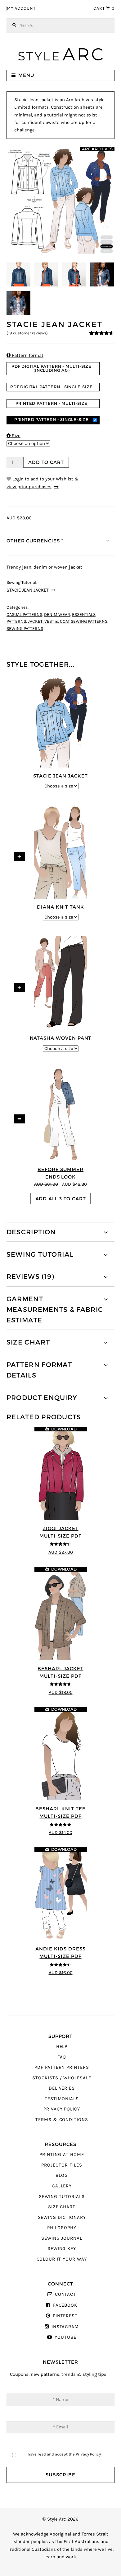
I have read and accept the (63, 2454)
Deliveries (62, 2088)
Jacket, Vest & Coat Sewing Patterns (68, 622)
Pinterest (65, 2316)
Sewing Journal (62, 2238)
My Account (21, 8)
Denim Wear (57, 615)
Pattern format (25, 355)
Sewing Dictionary (62, 2217)
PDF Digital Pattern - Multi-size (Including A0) (52, 368)
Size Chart (62, 2207)
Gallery (62, 2186)
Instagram (65, 2327)
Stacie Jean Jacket (28, 590)
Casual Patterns (24, 615)
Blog (62, 2175)
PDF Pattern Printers (62, 2067)
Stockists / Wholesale (62, 2078)
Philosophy (62, 2228)
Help (62, 2047)
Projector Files (62, 2165)
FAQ (62, 2057)
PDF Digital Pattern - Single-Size (52, 387)
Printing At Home (62, 2155)
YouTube (65, 2337)
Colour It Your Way (62, 2259)
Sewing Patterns (25, 629)
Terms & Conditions (62, 2120)
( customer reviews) (27, 333)
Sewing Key (62, 2249)
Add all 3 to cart (61, 1199)
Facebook (65, 2305)
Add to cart (46, 462)
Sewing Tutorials (62, 2197)
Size (13, 436)
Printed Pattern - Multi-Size (52, 403)
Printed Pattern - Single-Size (52, 420)
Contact (65, 2294)
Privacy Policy (62, 2109)
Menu (26, 75)
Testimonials (62, 2099)
